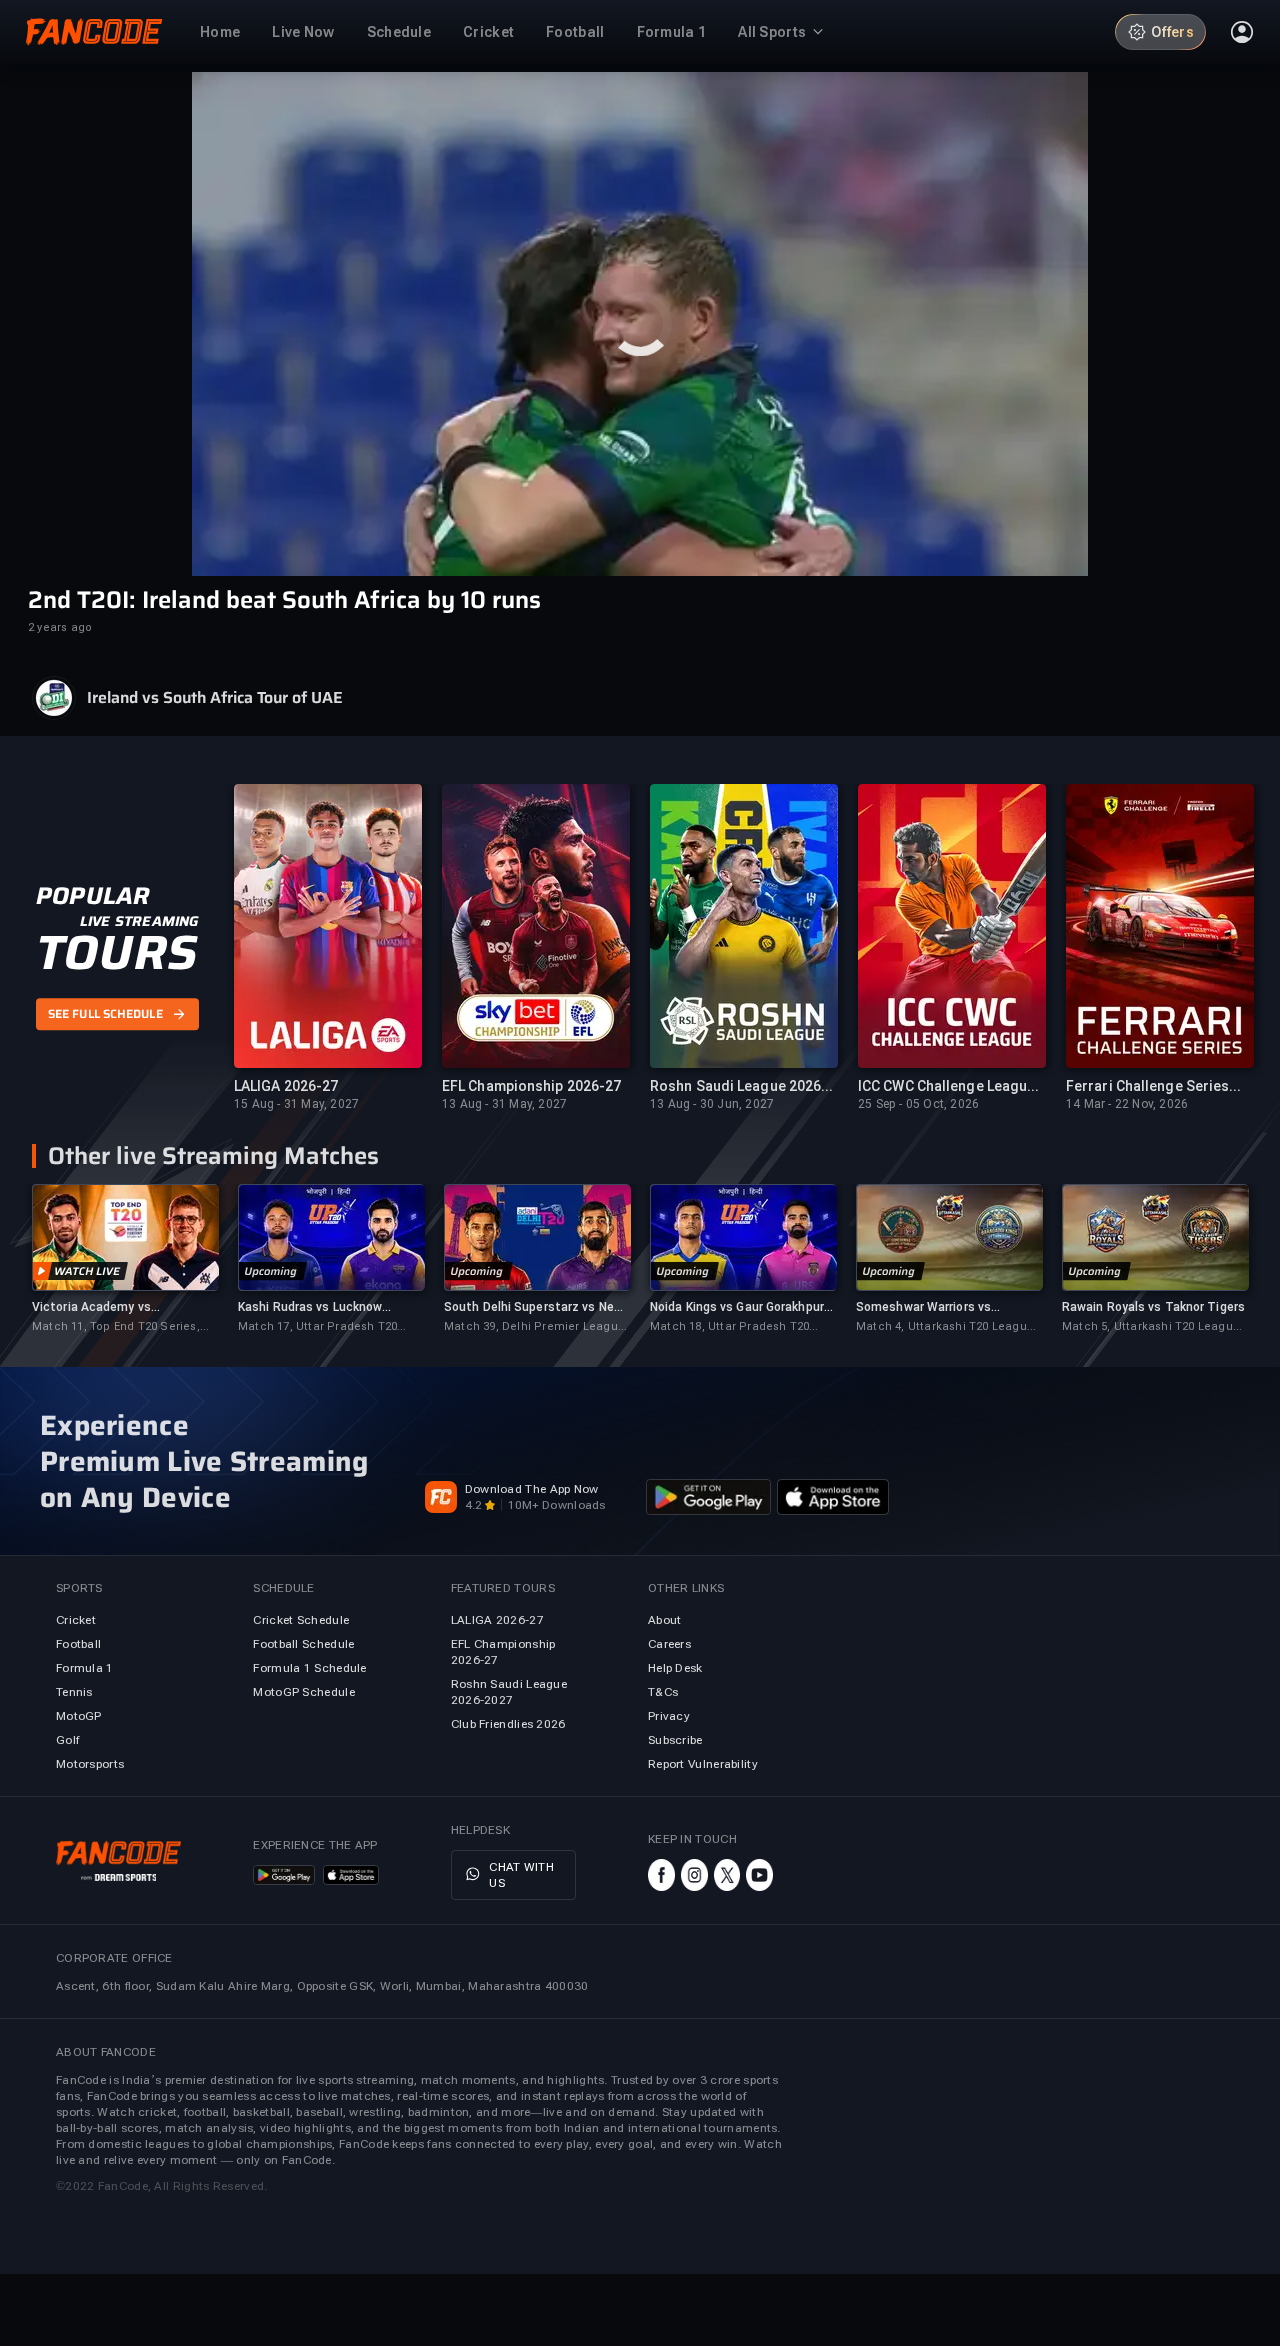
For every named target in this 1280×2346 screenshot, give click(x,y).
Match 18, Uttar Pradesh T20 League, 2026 (729, 1327)
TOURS (116, 953)
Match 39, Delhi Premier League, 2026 (536, 1327)
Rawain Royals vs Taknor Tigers (1153, 1307)
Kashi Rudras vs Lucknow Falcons (310, 1307)
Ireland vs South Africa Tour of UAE (215, 698)
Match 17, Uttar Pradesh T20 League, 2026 (317, 1327)
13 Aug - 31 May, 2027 (504, 1104)
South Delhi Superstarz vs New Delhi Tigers (533, 1307)
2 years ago (60, 627)
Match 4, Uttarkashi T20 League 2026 (945, 1327)
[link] (125, 1259)
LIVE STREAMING (139, 921)
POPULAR (92, 896)
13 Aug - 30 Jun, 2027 (712, 1104)
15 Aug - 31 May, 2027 (296, 1104)
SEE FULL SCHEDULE (105, 1014)
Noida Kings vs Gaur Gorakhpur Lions (737, 1307)
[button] (640, 324)
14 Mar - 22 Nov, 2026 (1127, 1104)
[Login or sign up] (1242, 32)
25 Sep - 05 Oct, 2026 (918, 1104)
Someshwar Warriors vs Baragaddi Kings (923, 1307)
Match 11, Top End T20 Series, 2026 (116, 1327)
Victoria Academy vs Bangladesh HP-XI (91, 1307)
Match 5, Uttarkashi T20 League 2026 (1151, 1327)
